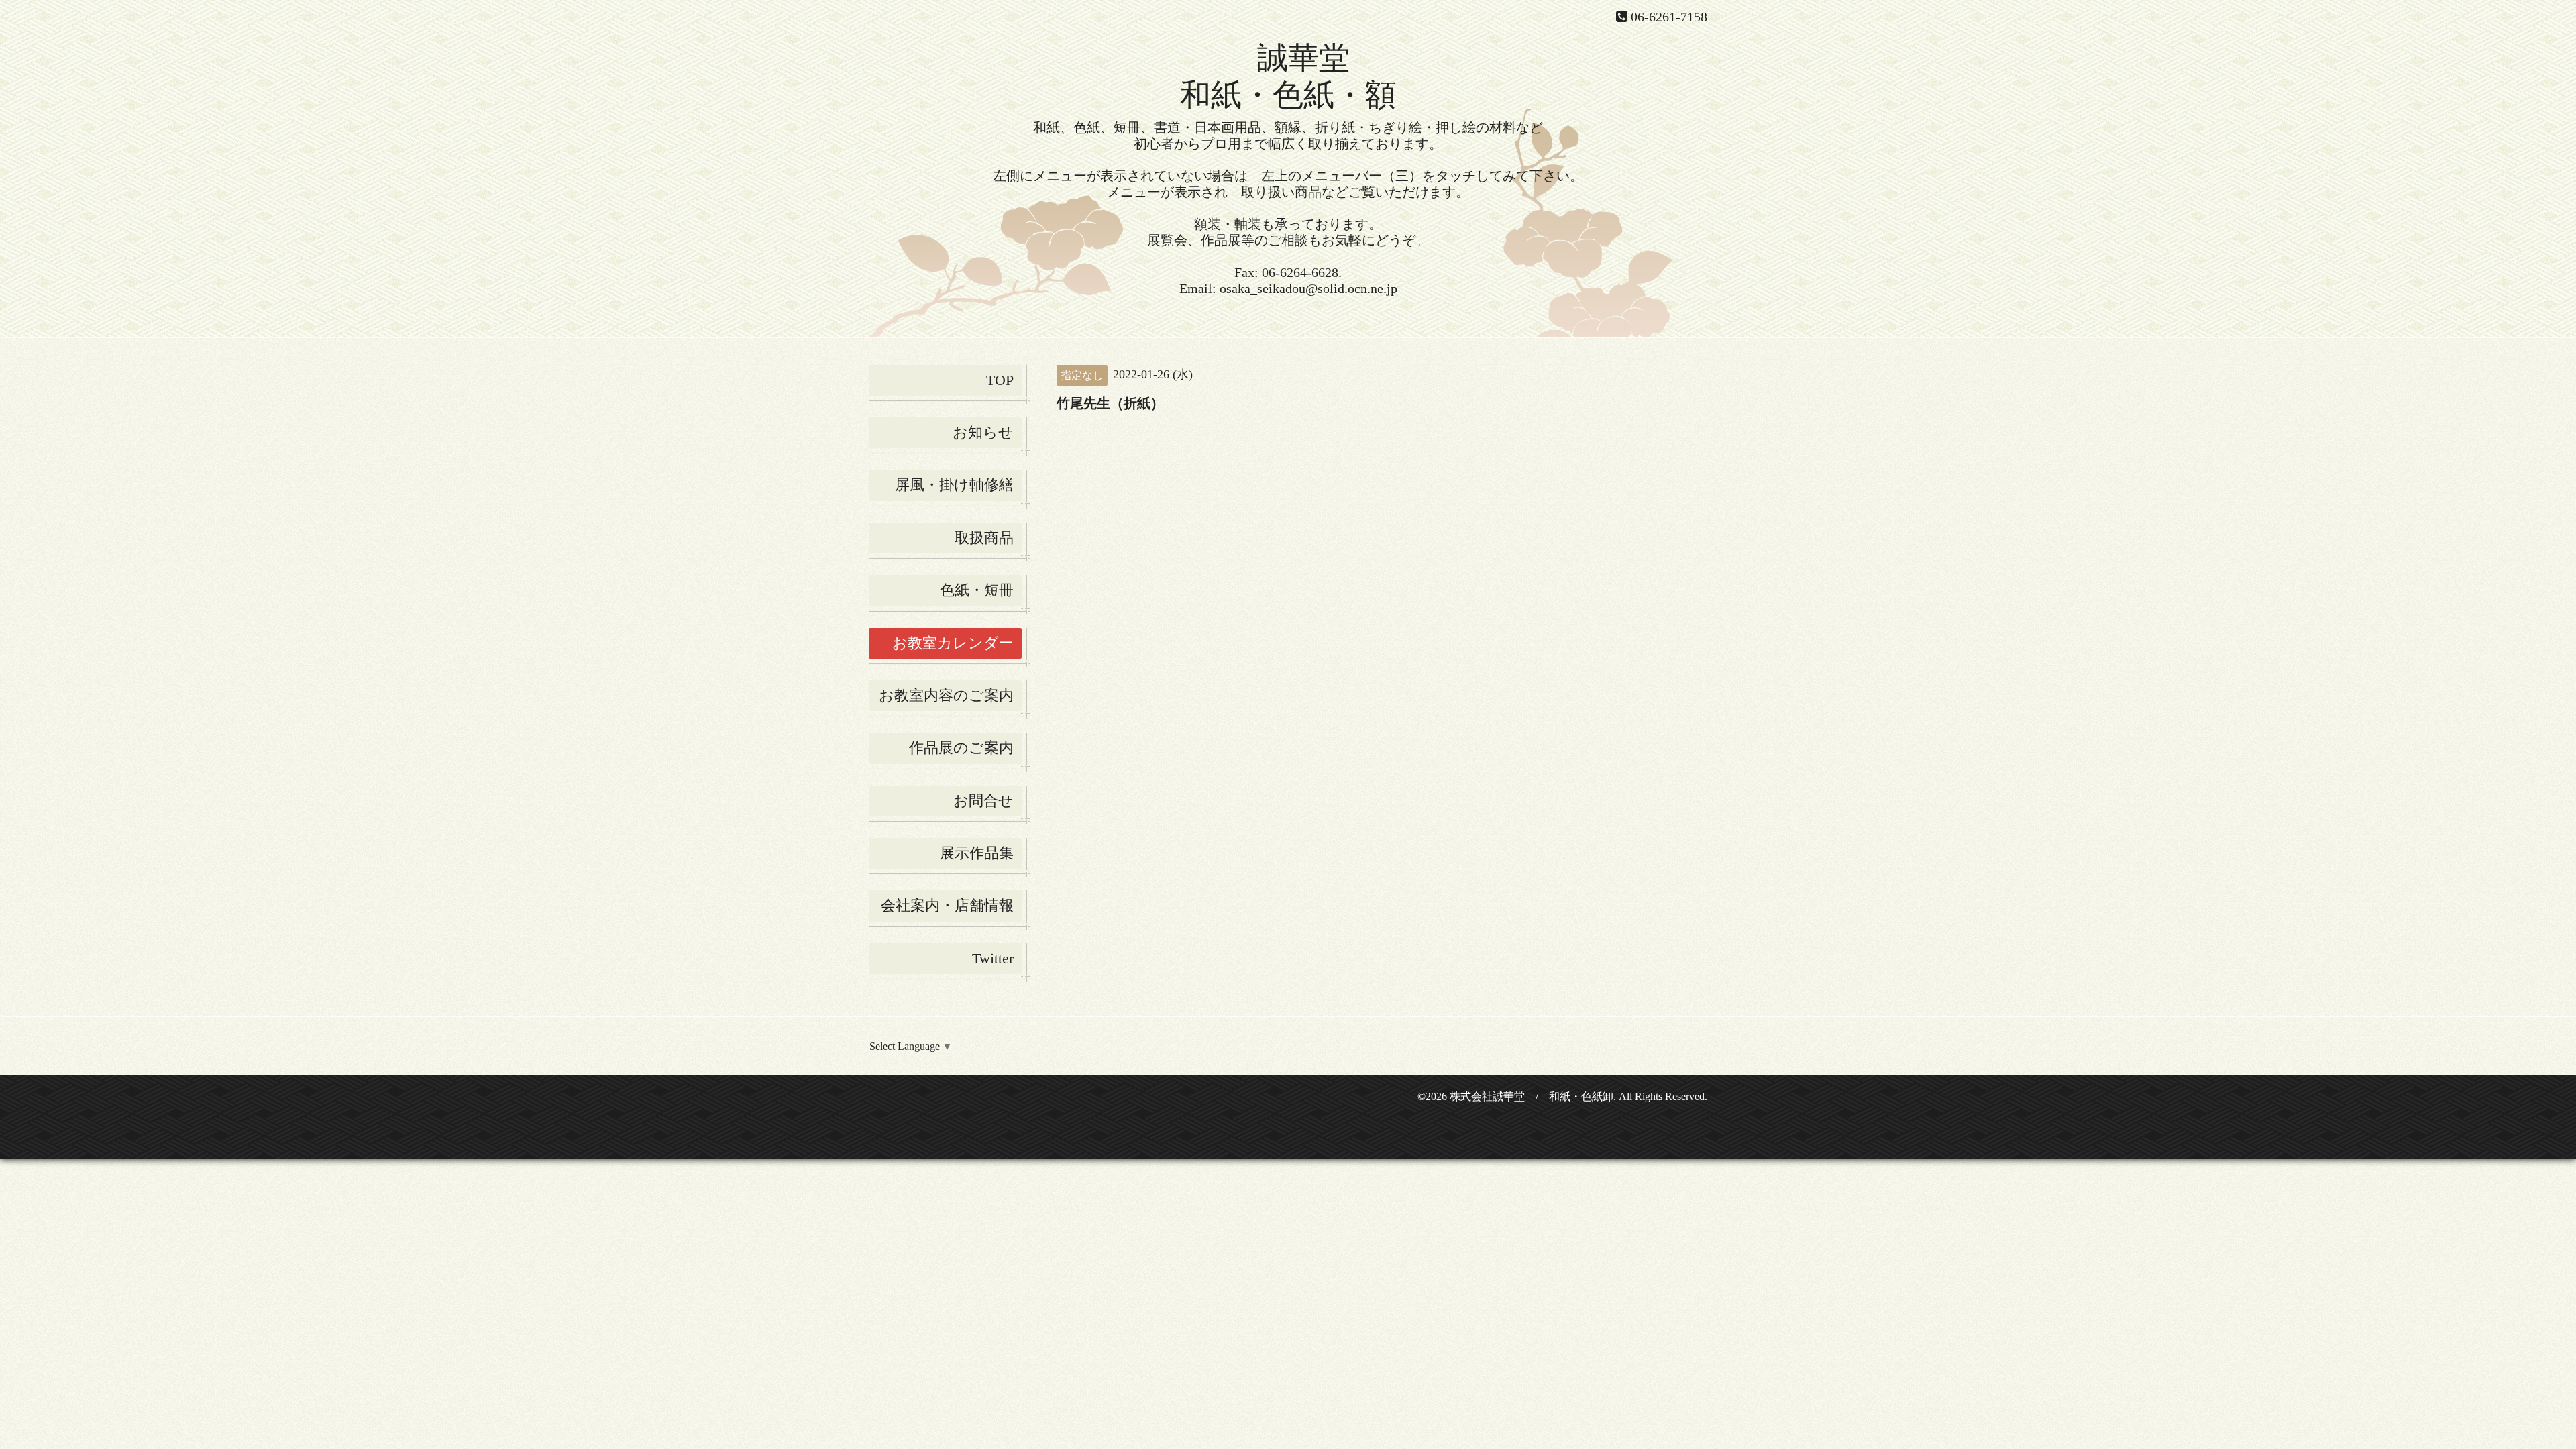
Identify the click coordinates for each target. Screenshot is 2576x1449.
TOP (1000, 380)
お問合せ (983, 801)
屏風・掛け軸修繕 (954, 485)
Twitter (993, 958)
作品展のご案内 (961, 748)
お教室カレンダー (953, 643)
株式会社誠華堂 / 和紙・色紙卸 (1532, 1096)
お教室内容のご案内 (946, 695)
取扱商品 (984, 538)
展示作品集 (977, 853)
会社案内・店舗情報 (947, 905)
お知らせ (983, 432)
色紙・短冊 (977, 590)
